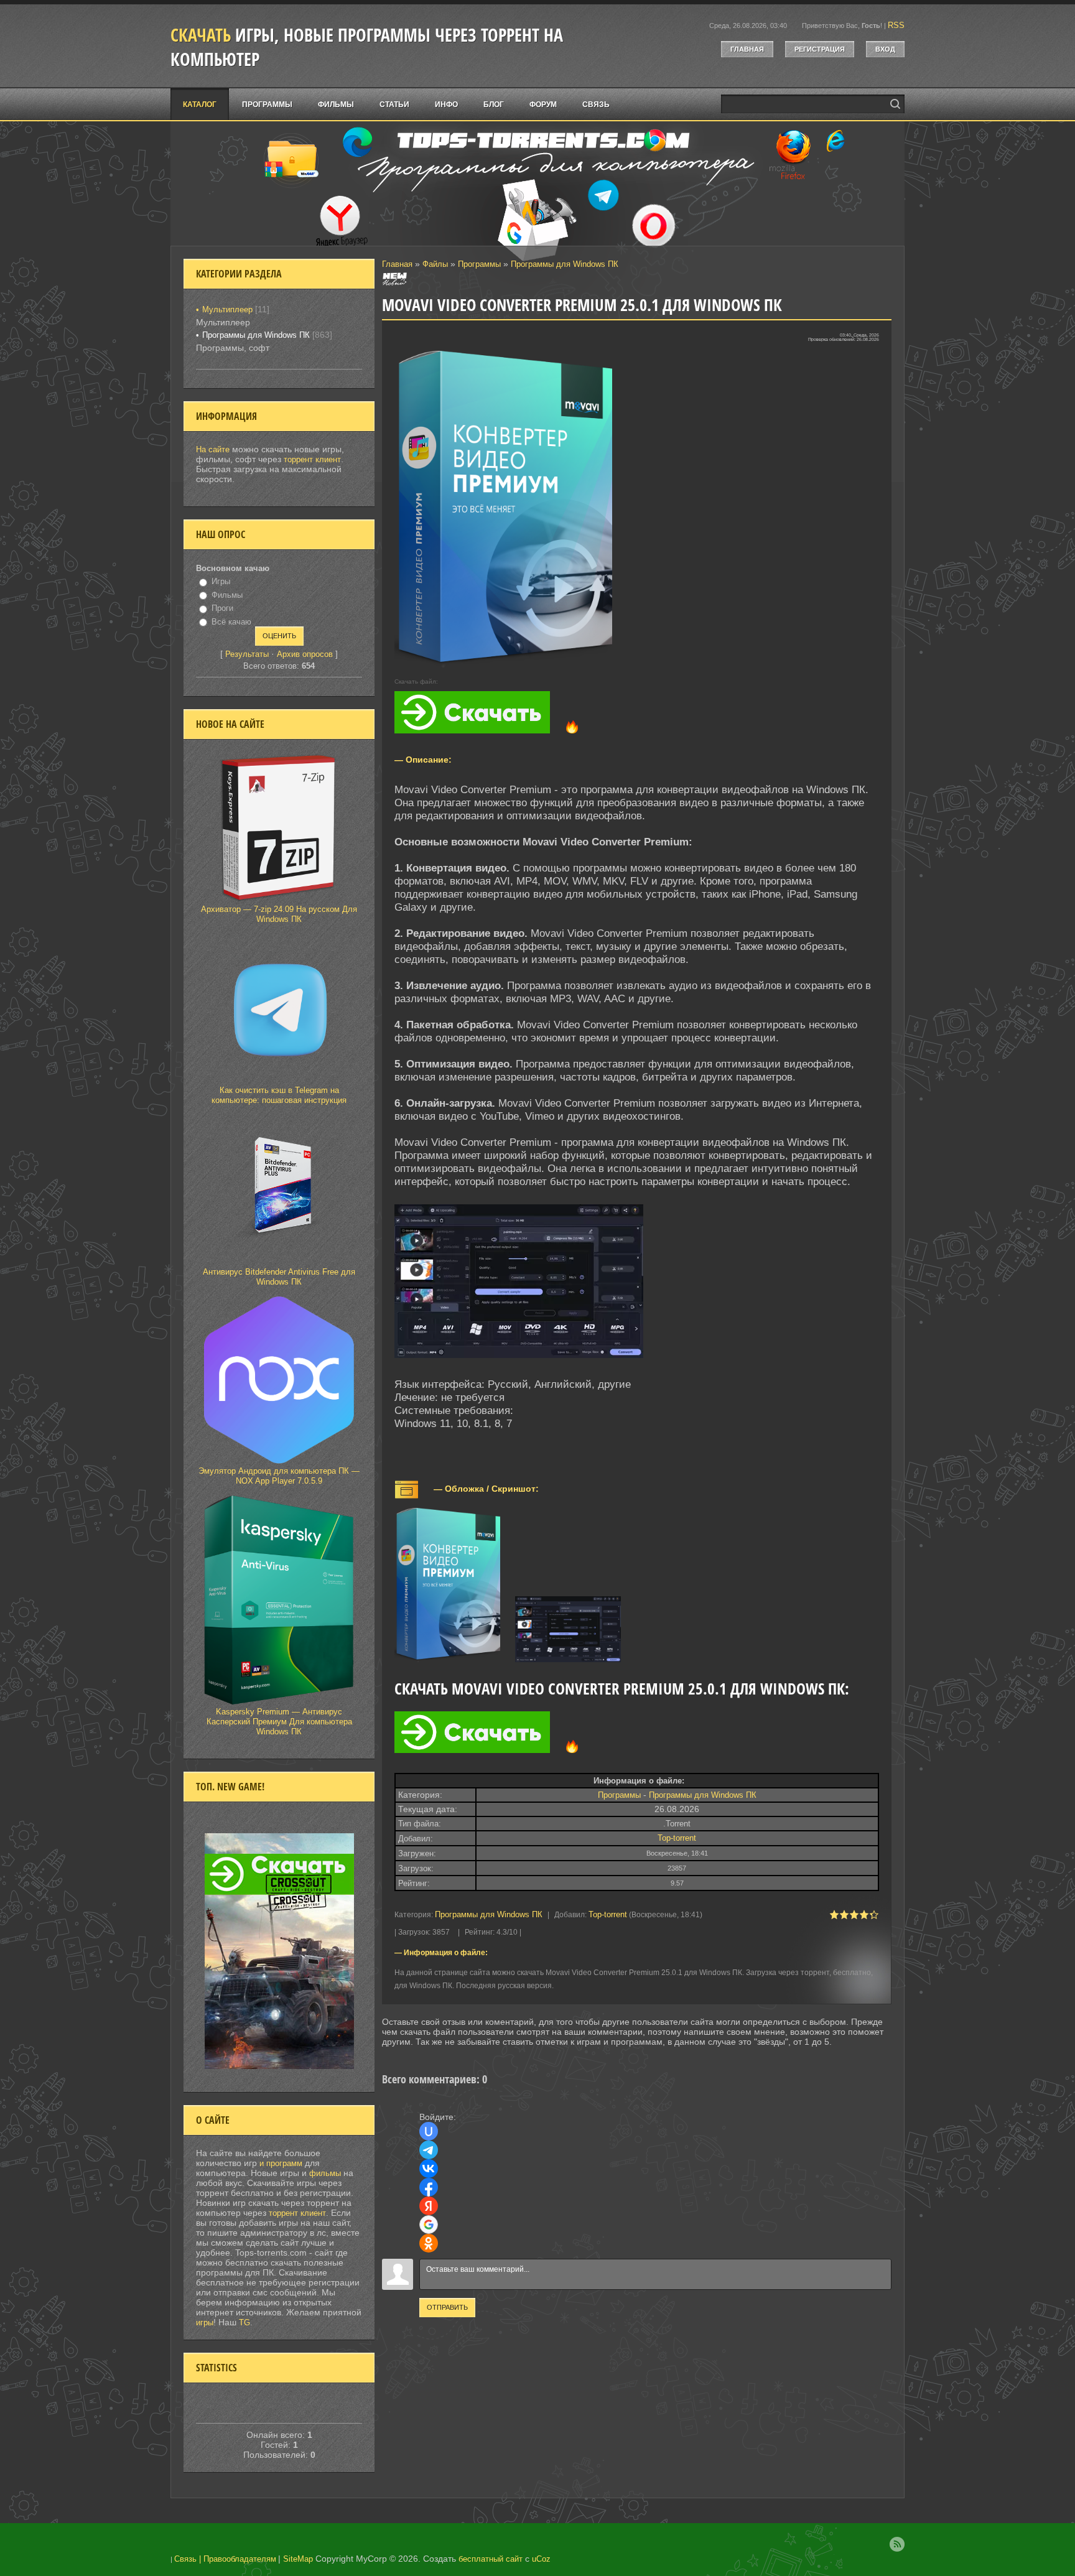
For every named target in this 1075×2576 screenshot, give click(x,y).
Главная (747, 49)
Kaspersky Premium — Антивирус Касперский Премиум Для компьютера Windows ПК (279, 1722)
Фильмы (227, 595)
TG (244, 2323)
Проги (222, 608)
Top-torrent (677, 1838)
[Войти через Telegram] (429, 2150)
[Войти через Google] (429, 2225)
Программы (479, 264)
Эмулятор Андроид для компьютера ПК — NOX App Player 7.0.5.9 (279, 1476)
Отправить (447, 2307)
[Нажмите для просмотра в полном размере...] (525, 1358)
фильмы (325, 2173)
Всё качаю (231, 622)
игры (205, 2323)
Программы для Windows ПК (565, 264)
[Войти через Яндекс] (429, 2206)
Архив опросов (305, 654)
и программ (282, 2163)
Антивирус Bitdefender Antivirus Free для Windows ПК (279, 1277)
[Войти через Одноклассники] (429, 2243)
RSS (896, 25)
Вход (885, 49)
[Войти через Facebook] (429, 2187)
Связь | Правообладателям (225, 2559)
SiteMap (298, 2559)
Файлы (435, 264)
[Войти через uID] (429, 2131)
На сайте (213, 449)
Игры (221, 581)
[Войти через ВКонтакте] (429, 2169)
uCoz (541, 2559)
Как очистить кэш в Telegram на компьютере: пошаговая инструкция (279, 1095)
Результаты (247, 654)
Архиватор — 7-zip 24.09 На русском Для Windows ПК (279, 914)
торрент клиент (312, 459)
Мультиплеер (227, 309)
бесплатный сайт (491, 2559)
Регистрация (820, 49)
